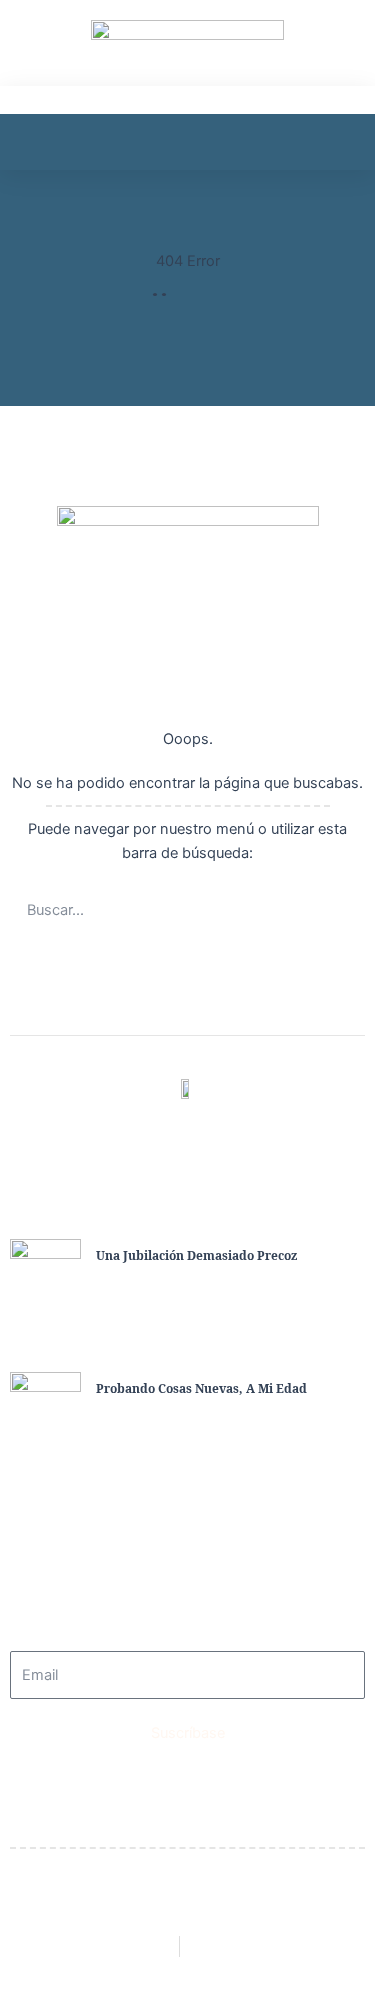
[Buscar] (340, 910)
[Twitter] (166, 1135)
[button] (29, 128)
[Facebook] (122, 1135)
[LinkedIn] (210, 1135)
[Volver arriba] (350, 1955)
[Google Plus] (254, 1135)
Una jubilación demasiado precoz (196, 1255)
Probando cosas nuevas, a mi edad (201, 1388)
